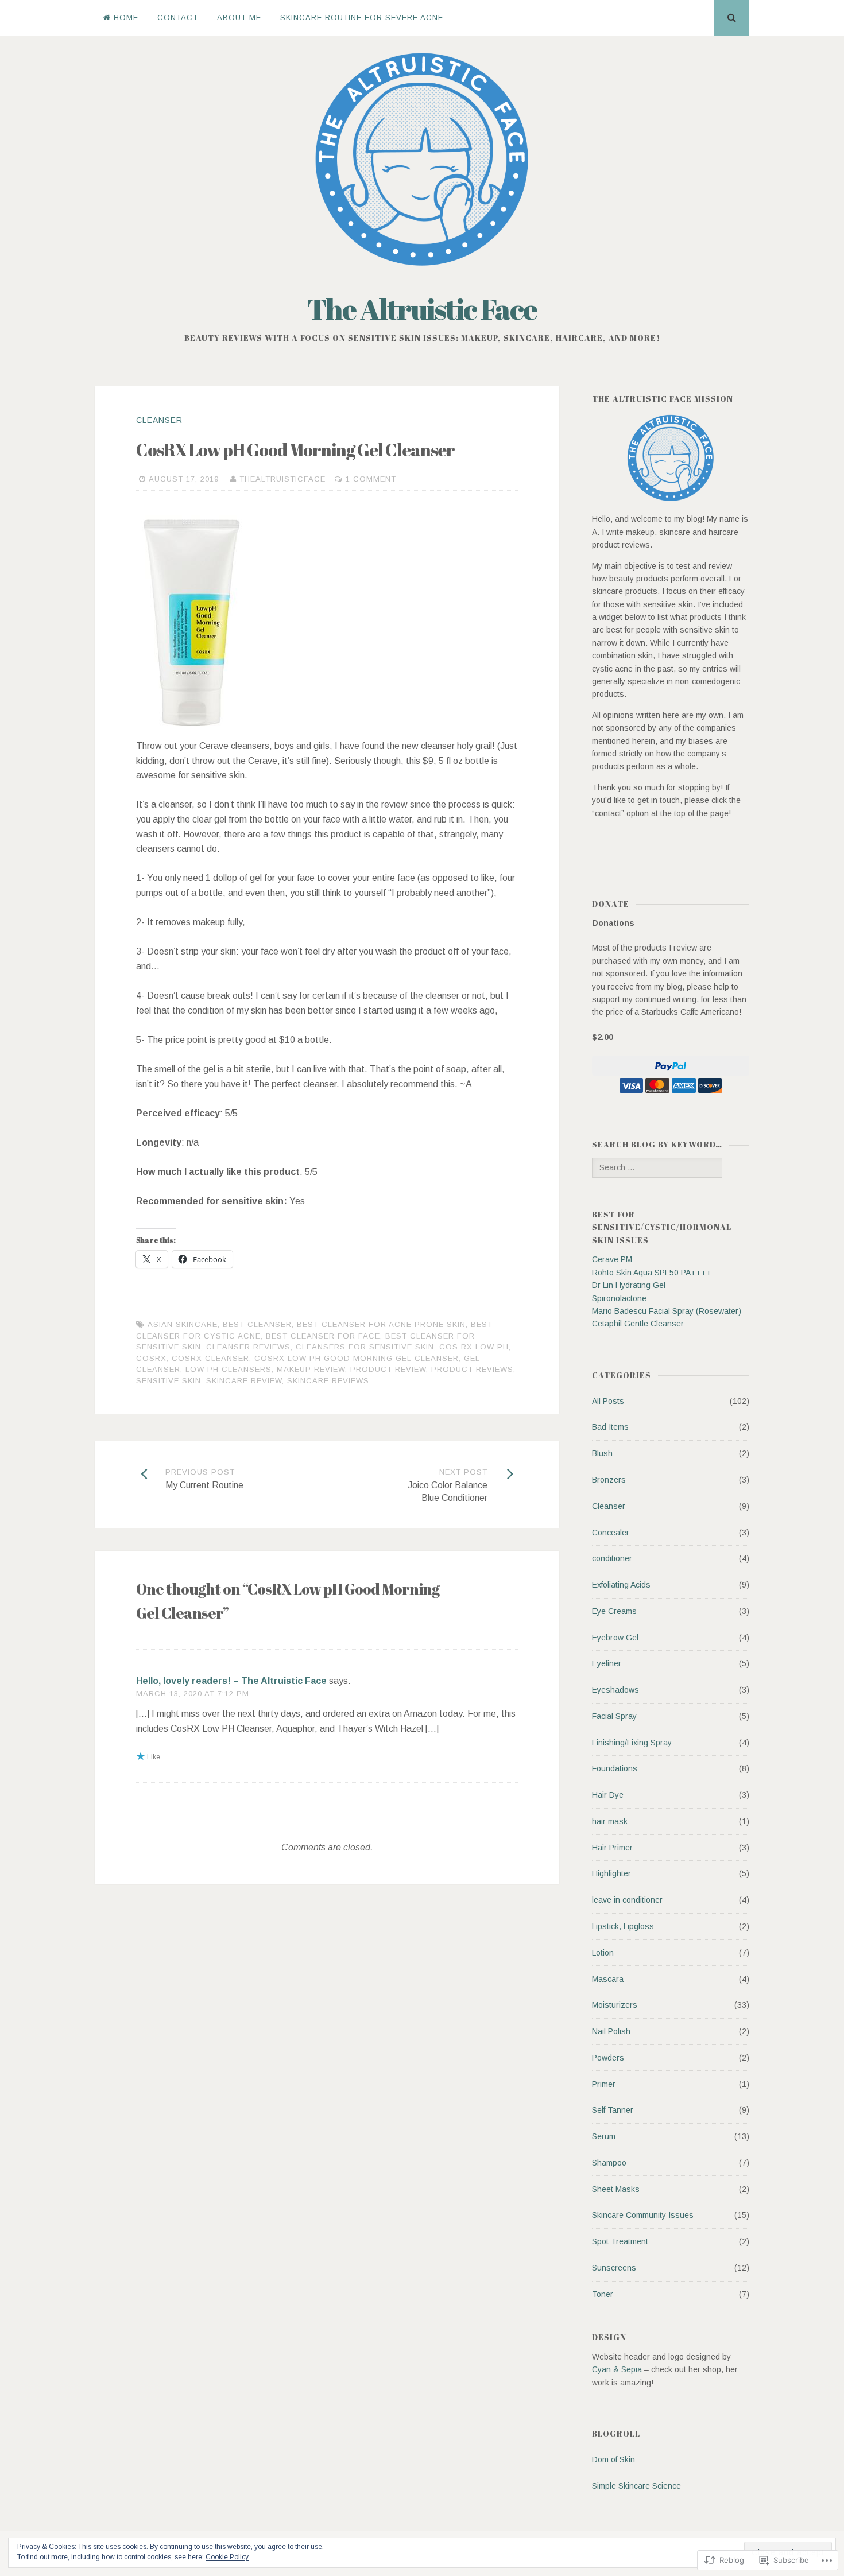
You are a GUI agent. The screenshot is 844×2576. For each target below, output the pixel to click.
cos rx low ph (474, 1347)
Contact (178, 18)
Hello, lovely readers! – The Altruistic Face (231, 1681)
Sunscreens (614, 2268)
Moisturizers (615, 2005)
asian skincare (183, 1324)
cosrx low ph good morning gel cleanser (357, 1358)
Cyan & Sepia (617, 2369)
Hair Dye (608, 1795)
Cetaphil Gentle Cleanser (638, 1324)
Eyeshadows (615, 1690)
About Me (239, 18)
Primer (604, 2084)
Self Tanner (613, 2110)
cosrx (151, 1358)
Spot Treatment (620, 2241)
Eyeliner (607, 1663)
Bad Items (610, 1427)
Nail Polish (611, 2031)
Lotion (603, 1953)
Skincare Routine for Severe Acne (362, 18)
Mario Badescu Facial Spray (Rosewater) (667, 1311)
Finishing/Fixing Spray (632, 1743)
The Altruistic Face (422, 309)
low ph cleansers (229, 1369)
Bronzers (609, 1480)
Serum (604, 2136)
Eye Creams (614, 1611)
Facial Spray (614, 1716)
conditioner (612, 1558)
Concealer (611, 1533)
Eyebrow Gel (615, 1638)
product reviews (472, 1369)
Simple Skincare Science (636, 2486)
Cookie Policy (227, 2557)
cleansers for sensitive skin (365, 1347)
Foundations (615, 1768)
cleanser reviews (248, 1347)
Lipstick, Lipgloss (623, 1926)
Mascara (608, 1979)
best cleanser (257, 1324)
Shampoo (609, 2163)
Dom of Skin (613, 2459)
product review (388, 1369)
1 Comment (371, 479)
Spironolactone (619, 1298)
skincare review (244, 1381)
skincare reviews (328, 1381)
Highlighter (611, 1873)
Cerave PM (612, 1259)
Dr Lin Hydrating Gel (629, 1285)
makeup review (311, 1369)
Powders (608, 2058)
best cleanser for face (323, 1336)
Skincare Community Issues (643, 2215)
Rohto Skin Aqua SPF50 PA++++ (652, 1273)
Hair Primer (612, 1848)
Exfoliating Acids (621, 1585)
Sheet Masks (616, 2189)
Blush (602, 1453)
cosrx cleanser (210, 1358)
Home (126, 18)
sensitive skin (169, 1381)
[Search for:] (657, 1167)
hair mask (610, 1821)
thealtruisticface (282, 479)
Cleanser (159, 420)
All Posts (608, 1401)
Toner (603, 2294)
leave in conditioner (627, 1900)
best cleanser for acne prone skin (381, 1324)
